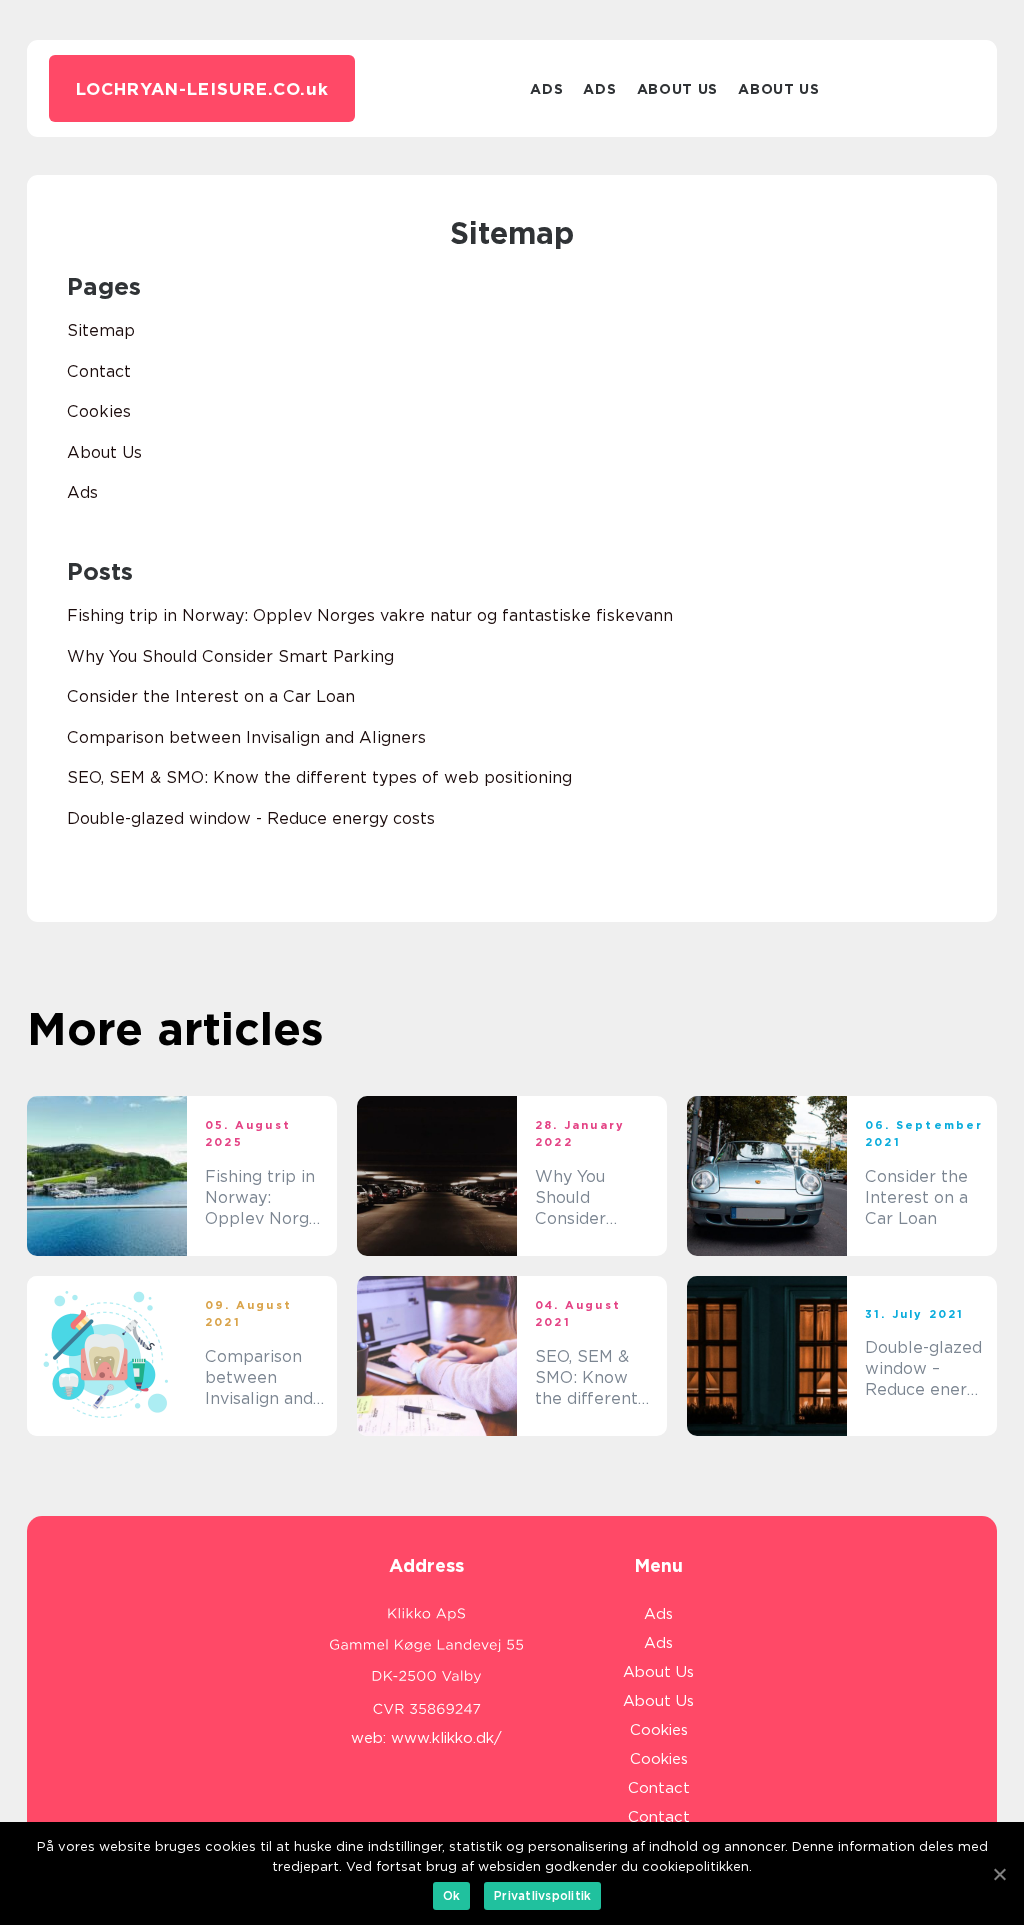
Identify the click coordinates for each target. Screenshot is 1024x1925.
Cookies (99, 411)
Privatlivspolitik (542, 1895)
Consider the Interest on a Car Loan (211, 696)
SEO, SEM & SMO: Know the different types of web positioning (319, 777)
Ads (546, 89)
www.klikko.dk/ (446, 1738)
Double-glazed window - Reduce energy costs (251, 818)
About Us (678, 89)
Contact (99, 371)
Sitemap (101, 330)
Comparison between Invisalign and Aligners (246, 737)
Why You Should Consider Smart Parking (230, 656)
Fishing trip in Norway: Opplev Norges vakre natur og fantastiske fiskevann (370, 615)
